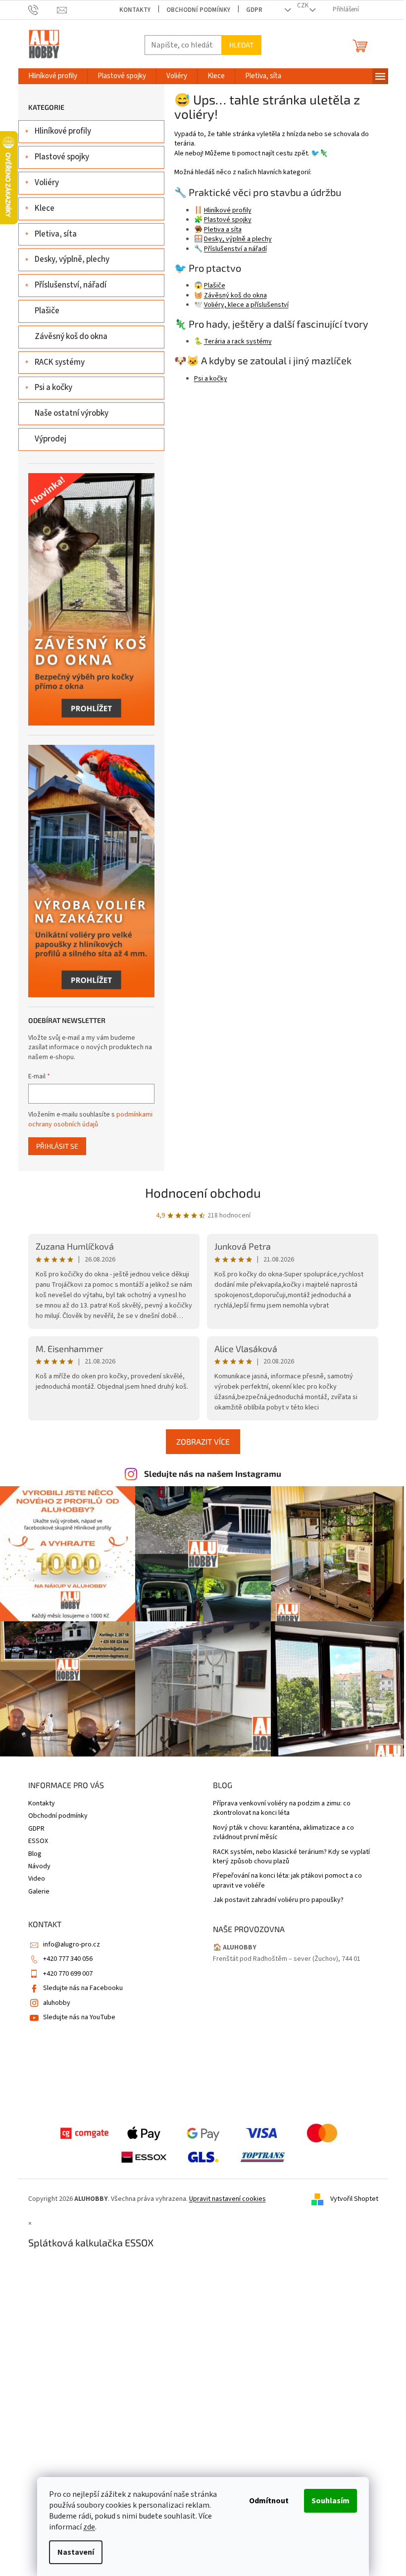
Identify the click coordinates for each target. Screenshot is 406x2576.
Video (37, 1879)
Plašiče (47, 311)
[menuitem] (53, 76)
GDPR (254, 10)
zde (89, 2527)
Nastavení (76, 2552)
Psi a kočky (53, 388)
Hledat (241, 45)
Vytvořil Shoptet (354, 2199)
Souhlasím (330, 2501)
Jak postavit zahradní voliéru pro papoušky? (278, 1900)
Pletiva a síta (223, 230)
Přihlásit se (57, 1146)
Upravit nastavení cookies (228, 2199)
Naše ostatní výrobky (72, 413)
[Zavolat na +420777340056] (43, 10)
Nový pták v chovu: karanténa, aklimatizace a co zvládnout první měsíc (283, 1833)
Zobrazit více (203, 1441)
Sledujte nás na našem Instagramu (213, 1473)
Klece (45, 208)
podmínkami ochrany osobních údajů (90, 1119)
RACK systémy (60, 362)
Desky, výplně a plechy (238, 239)
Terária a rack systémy (238, 341)
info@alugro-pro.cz (72, 1944)
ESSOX (38, 1841)
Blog (35, 1854)
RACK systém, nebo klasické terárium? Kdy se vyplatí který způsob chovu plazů (291, 1857)
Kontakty (135, 10)
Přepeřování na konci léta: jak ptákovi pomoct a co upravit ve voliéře (287, 1881)
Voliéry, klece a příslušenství (246, 305)
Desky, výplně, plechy (72, 259)
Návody (39, 1866)
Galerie (39, 1892)
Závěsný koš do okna (71, 337)
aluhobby (57, 2003)
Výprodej (51, 439)
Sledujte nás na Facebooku (83, 1988)
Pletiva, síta (56, 234)
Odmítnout (269, 2501)
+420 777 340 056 (68, 1959)
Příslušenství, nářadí (71, 285)
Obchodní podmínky (198, 10)
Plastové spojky (62, 157)
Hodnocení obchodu (203, 1192)
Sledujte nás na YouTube (79, 2017)
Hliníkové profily (63, 131)
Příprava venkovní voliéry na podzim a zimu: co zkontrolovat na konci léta (282, 1808)
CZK (303, 5)
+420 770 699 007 (68, 1974)
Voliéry (47, 183)
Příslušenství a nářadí (235, 249)
